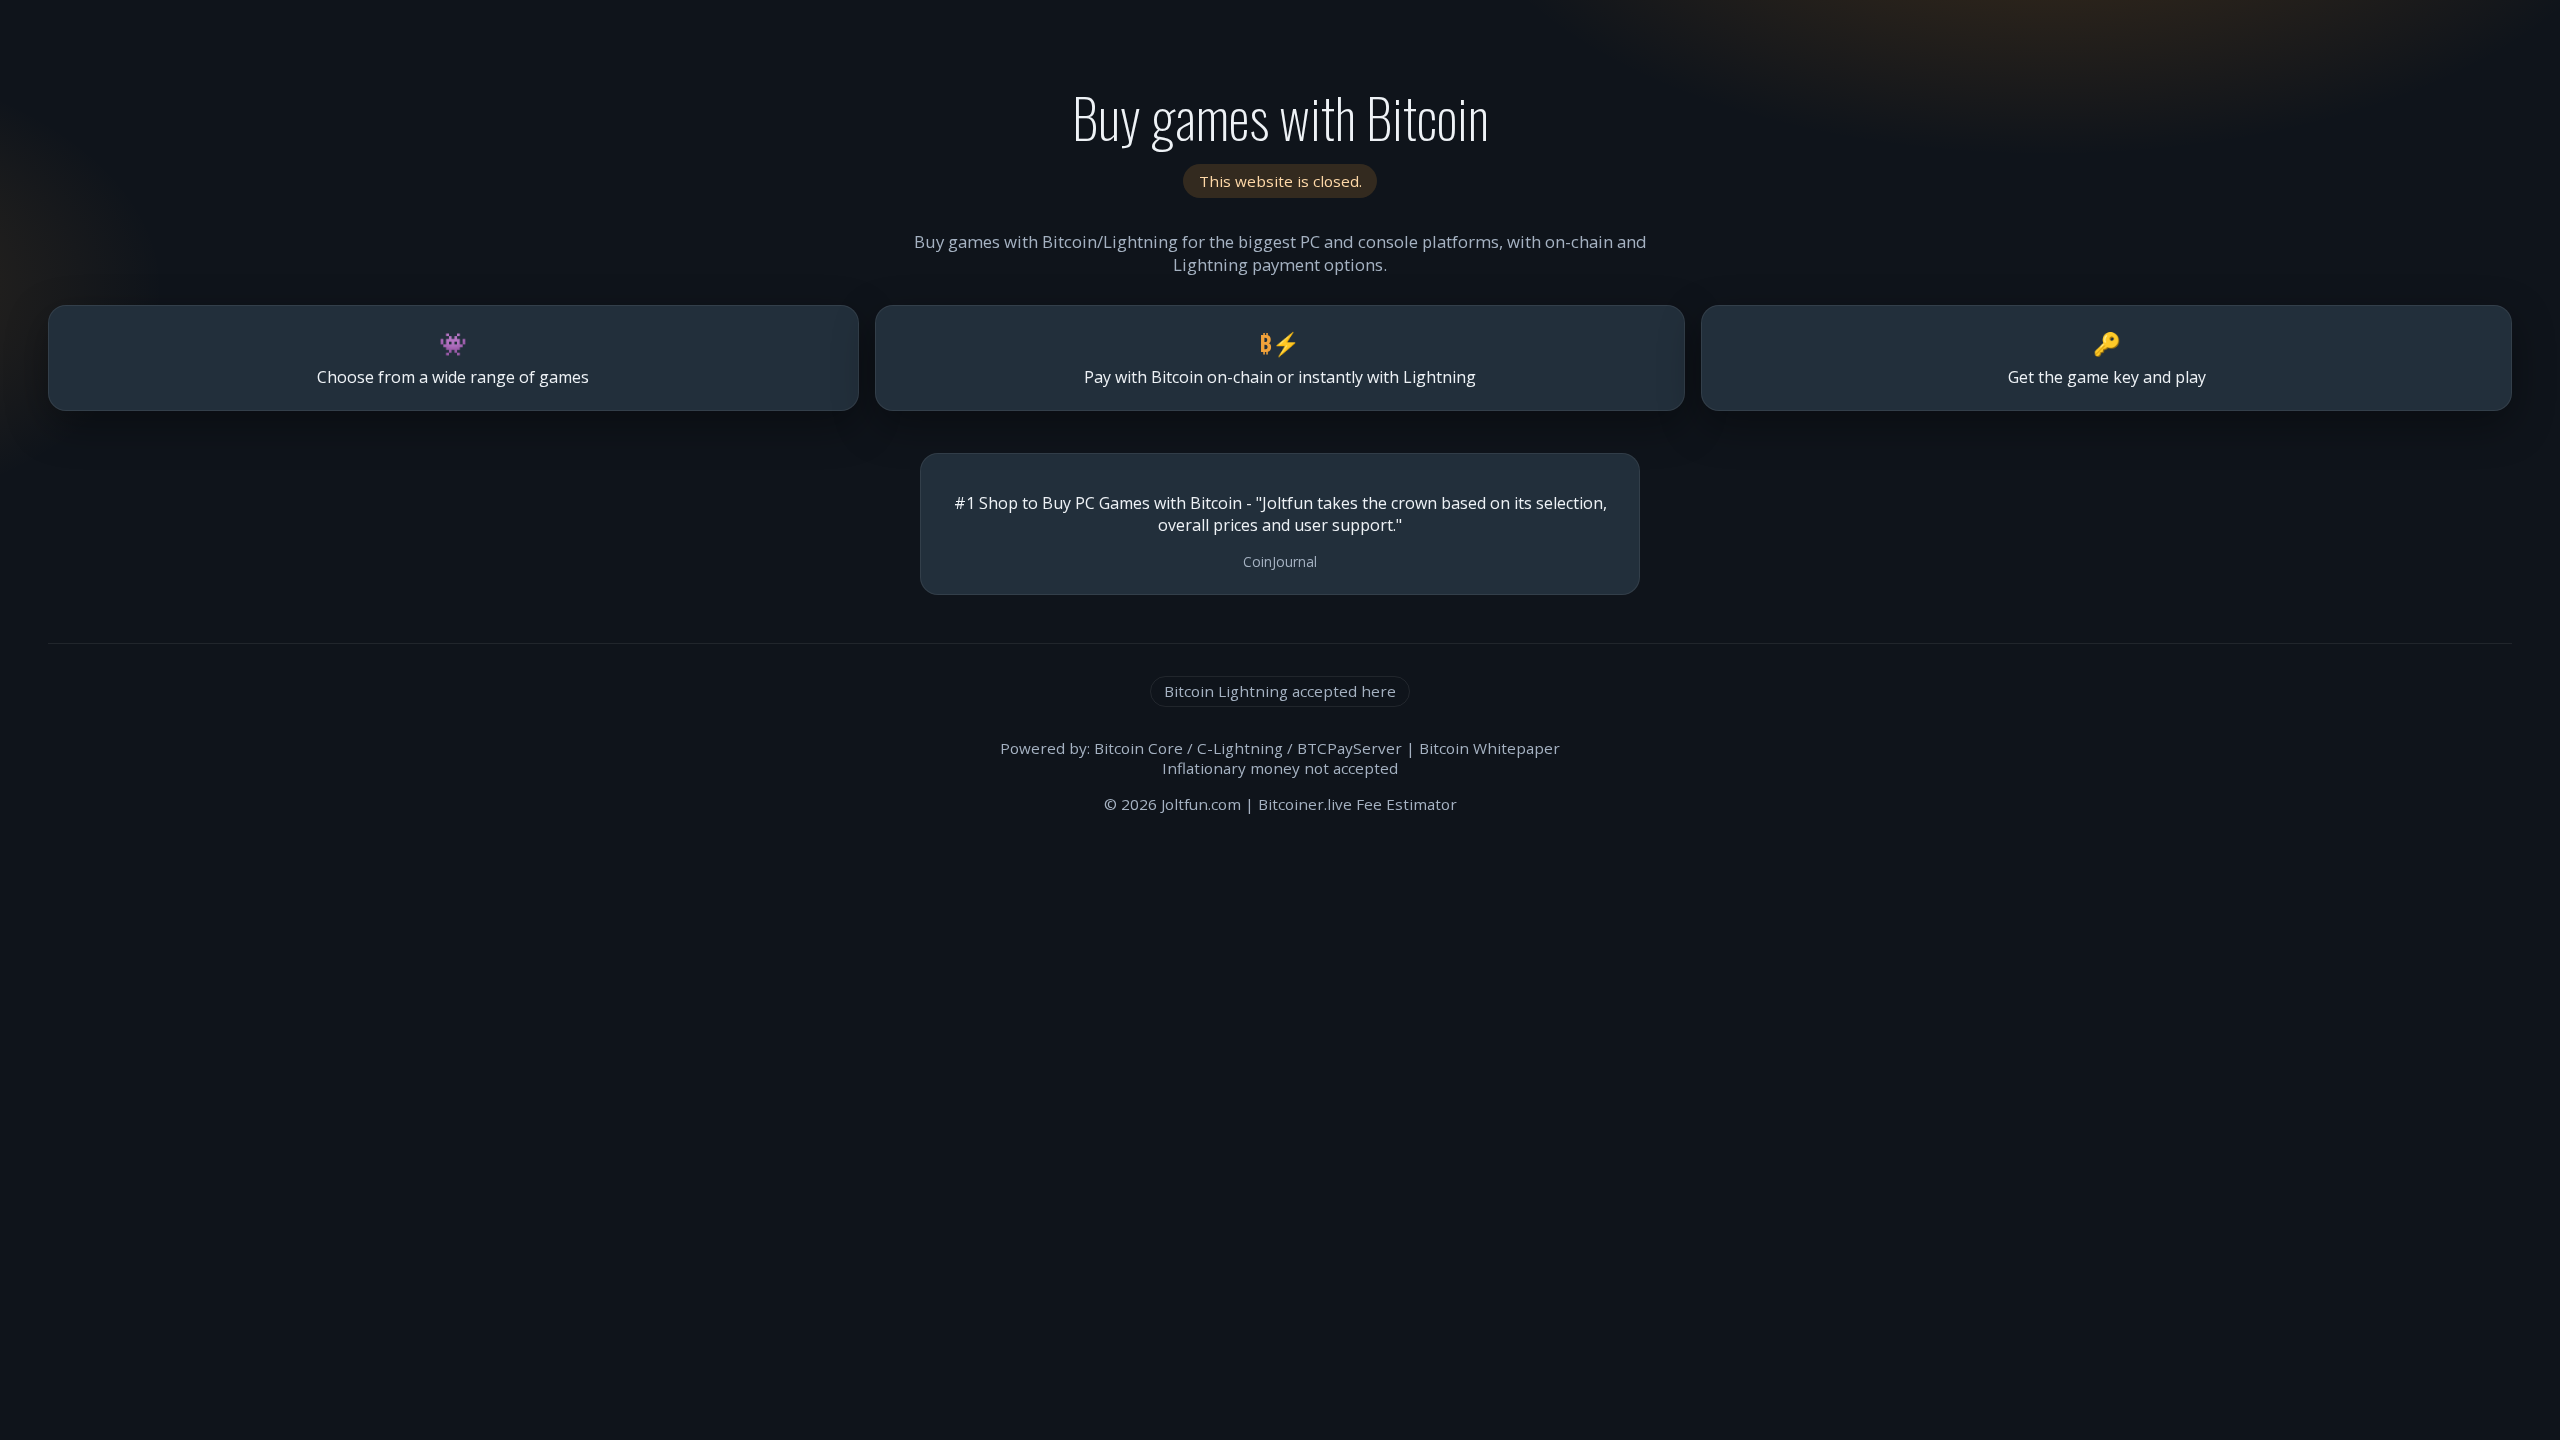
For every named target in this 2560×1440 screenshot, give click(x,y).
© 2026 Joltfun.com (1172, 804)
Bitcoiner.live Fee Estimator (1357, 804)
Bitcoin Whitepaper (1489, 748)
